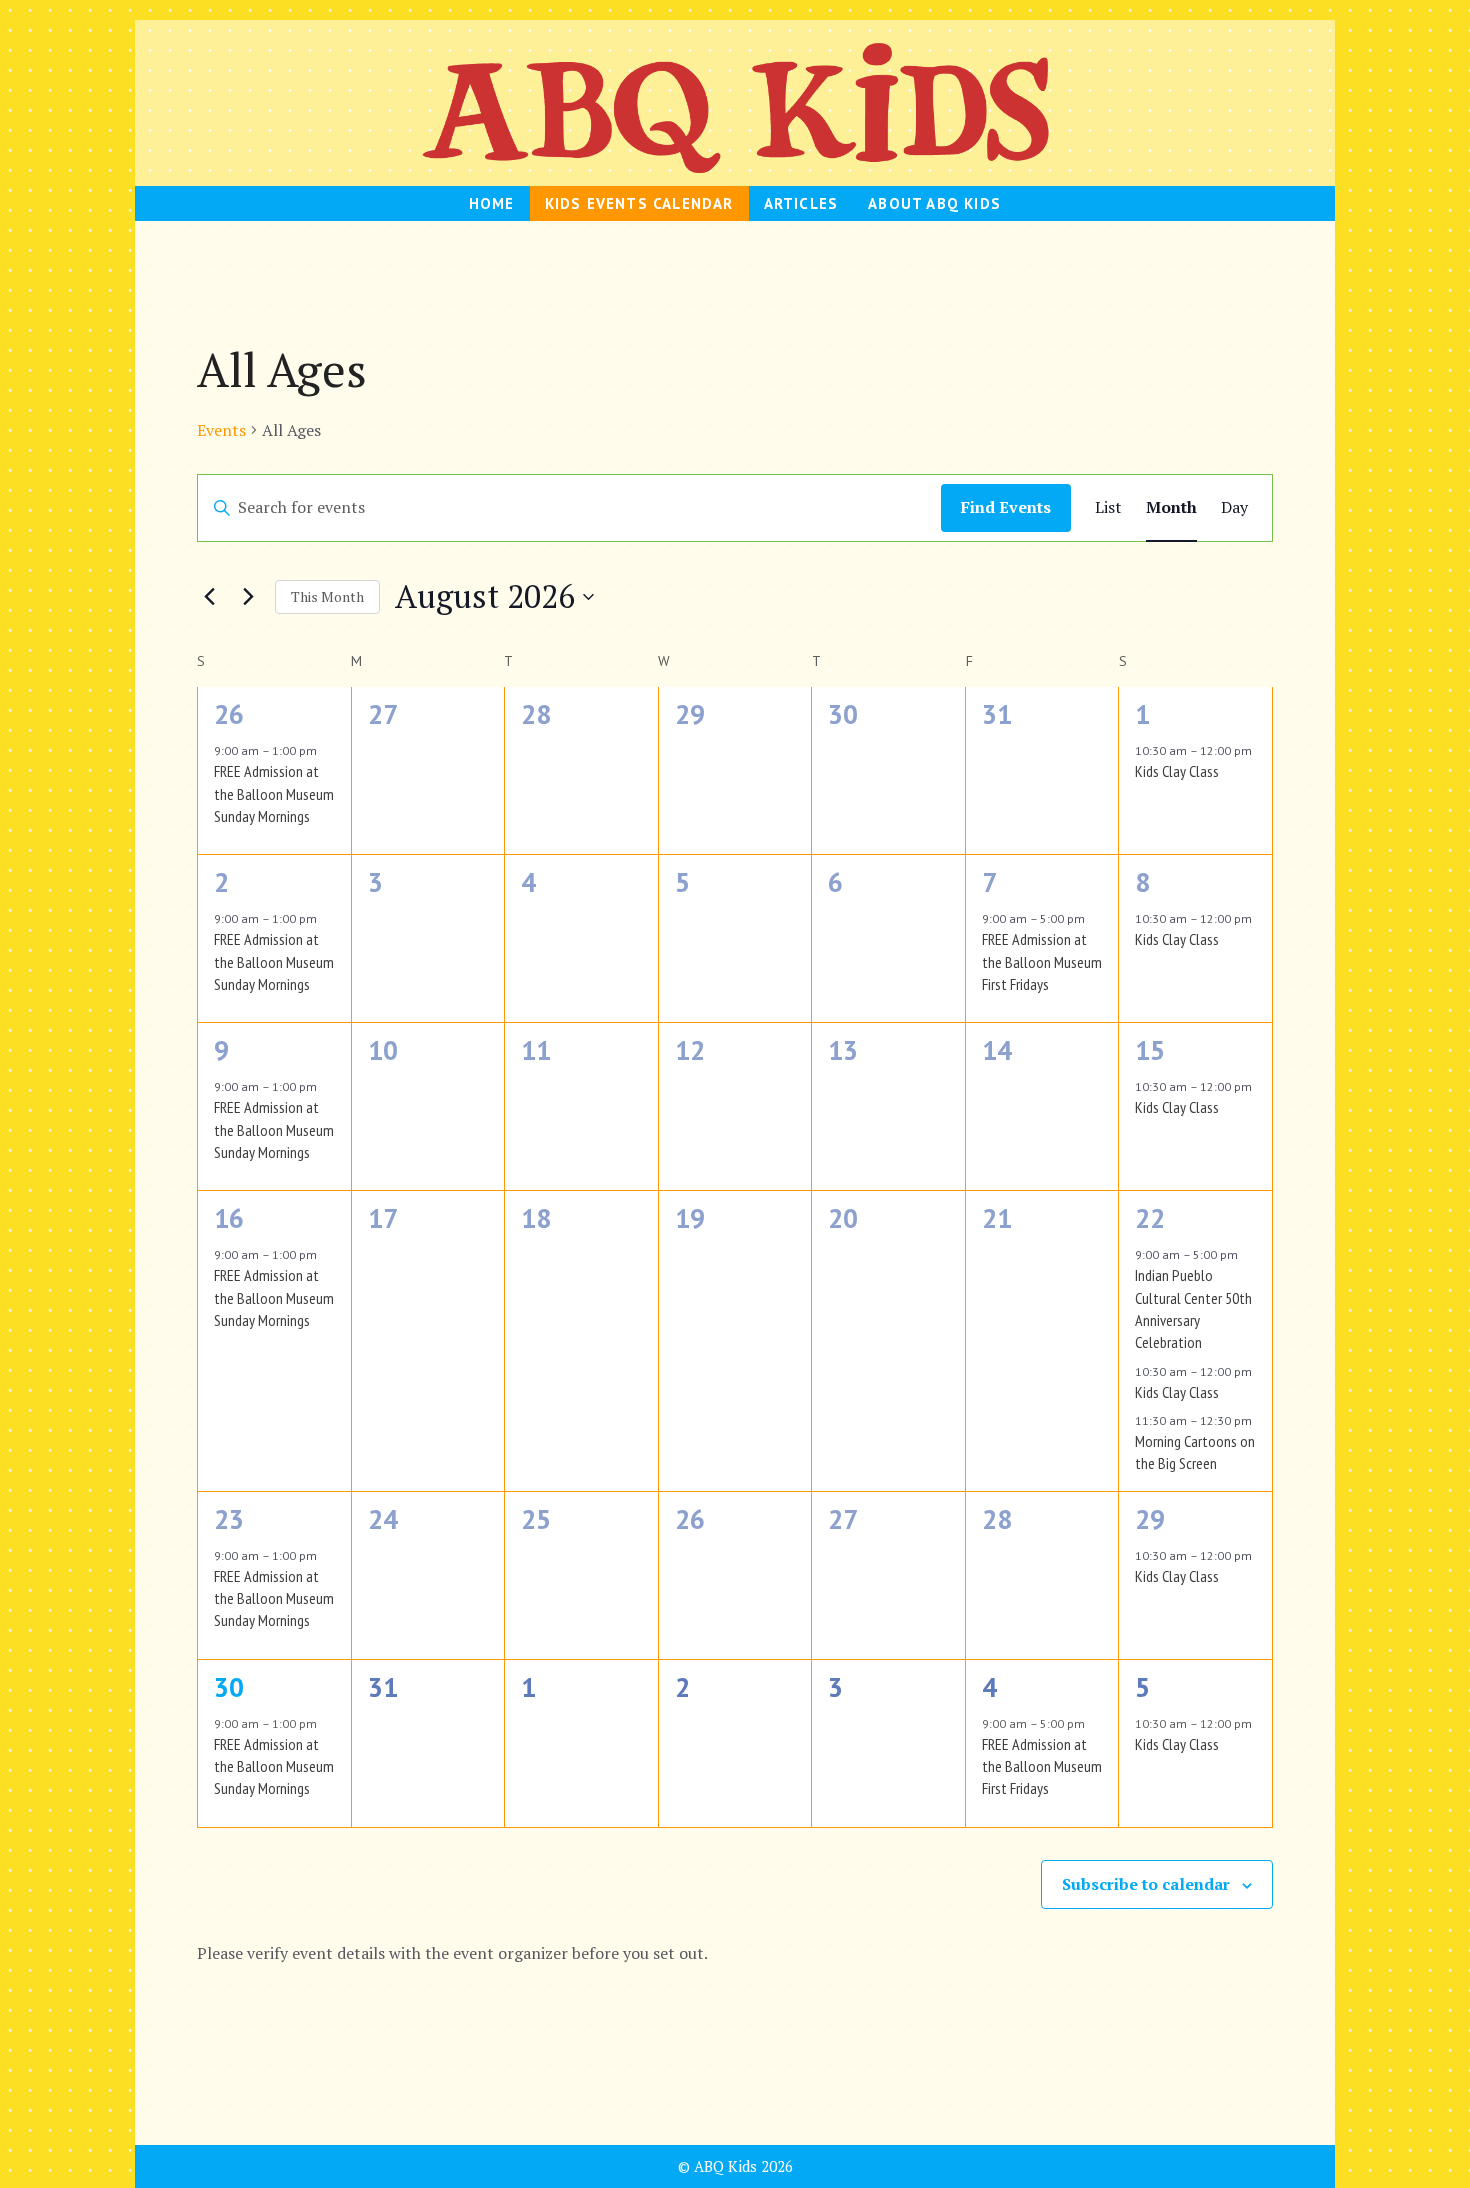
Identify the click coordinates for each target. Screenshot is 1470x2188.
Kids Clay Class (1177, 771)
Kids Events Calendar (639, 203)
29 (1150, 1519)
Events (221, 430)
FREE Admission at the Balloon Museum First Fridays (1042, 961)
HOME (492, 203)
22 (1150, 1218)
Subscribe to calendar (1146, 1884)
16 (229, 1218)
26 (229, 714)
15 (1150, 1050)
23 (229, 1519)
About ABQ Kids (934, 203)
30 (229, 1687)
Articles (801, 203)
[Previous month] (209, 597)
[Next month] (248, 597)
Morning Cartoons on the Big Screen (1195, 1452)
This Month (327, 596)
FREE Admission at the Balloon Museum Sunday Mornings (274, 793)
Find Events (1006, 507)
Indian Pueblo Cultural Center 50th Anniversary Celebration (1193, 1308)
